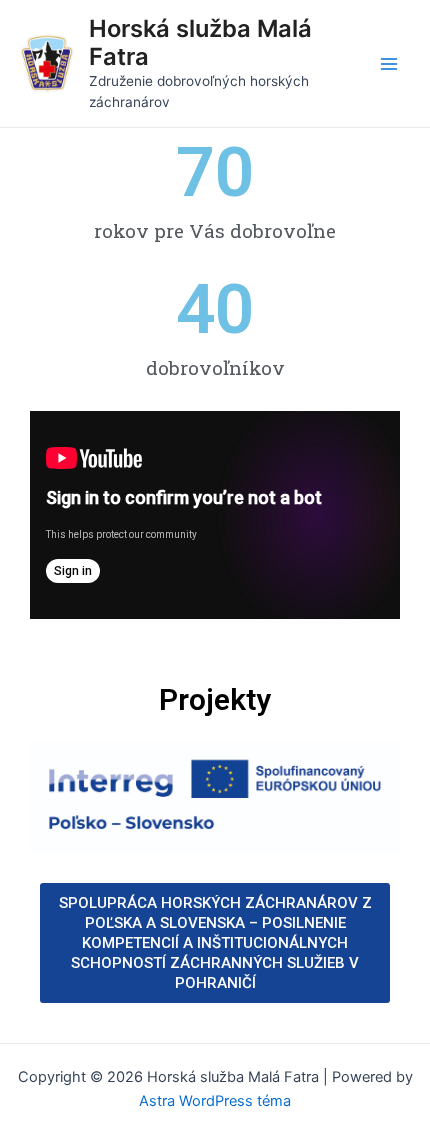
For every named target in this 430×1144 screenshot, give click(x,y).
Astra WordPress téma (215, 1101)
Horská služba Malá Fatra (200, 42)
